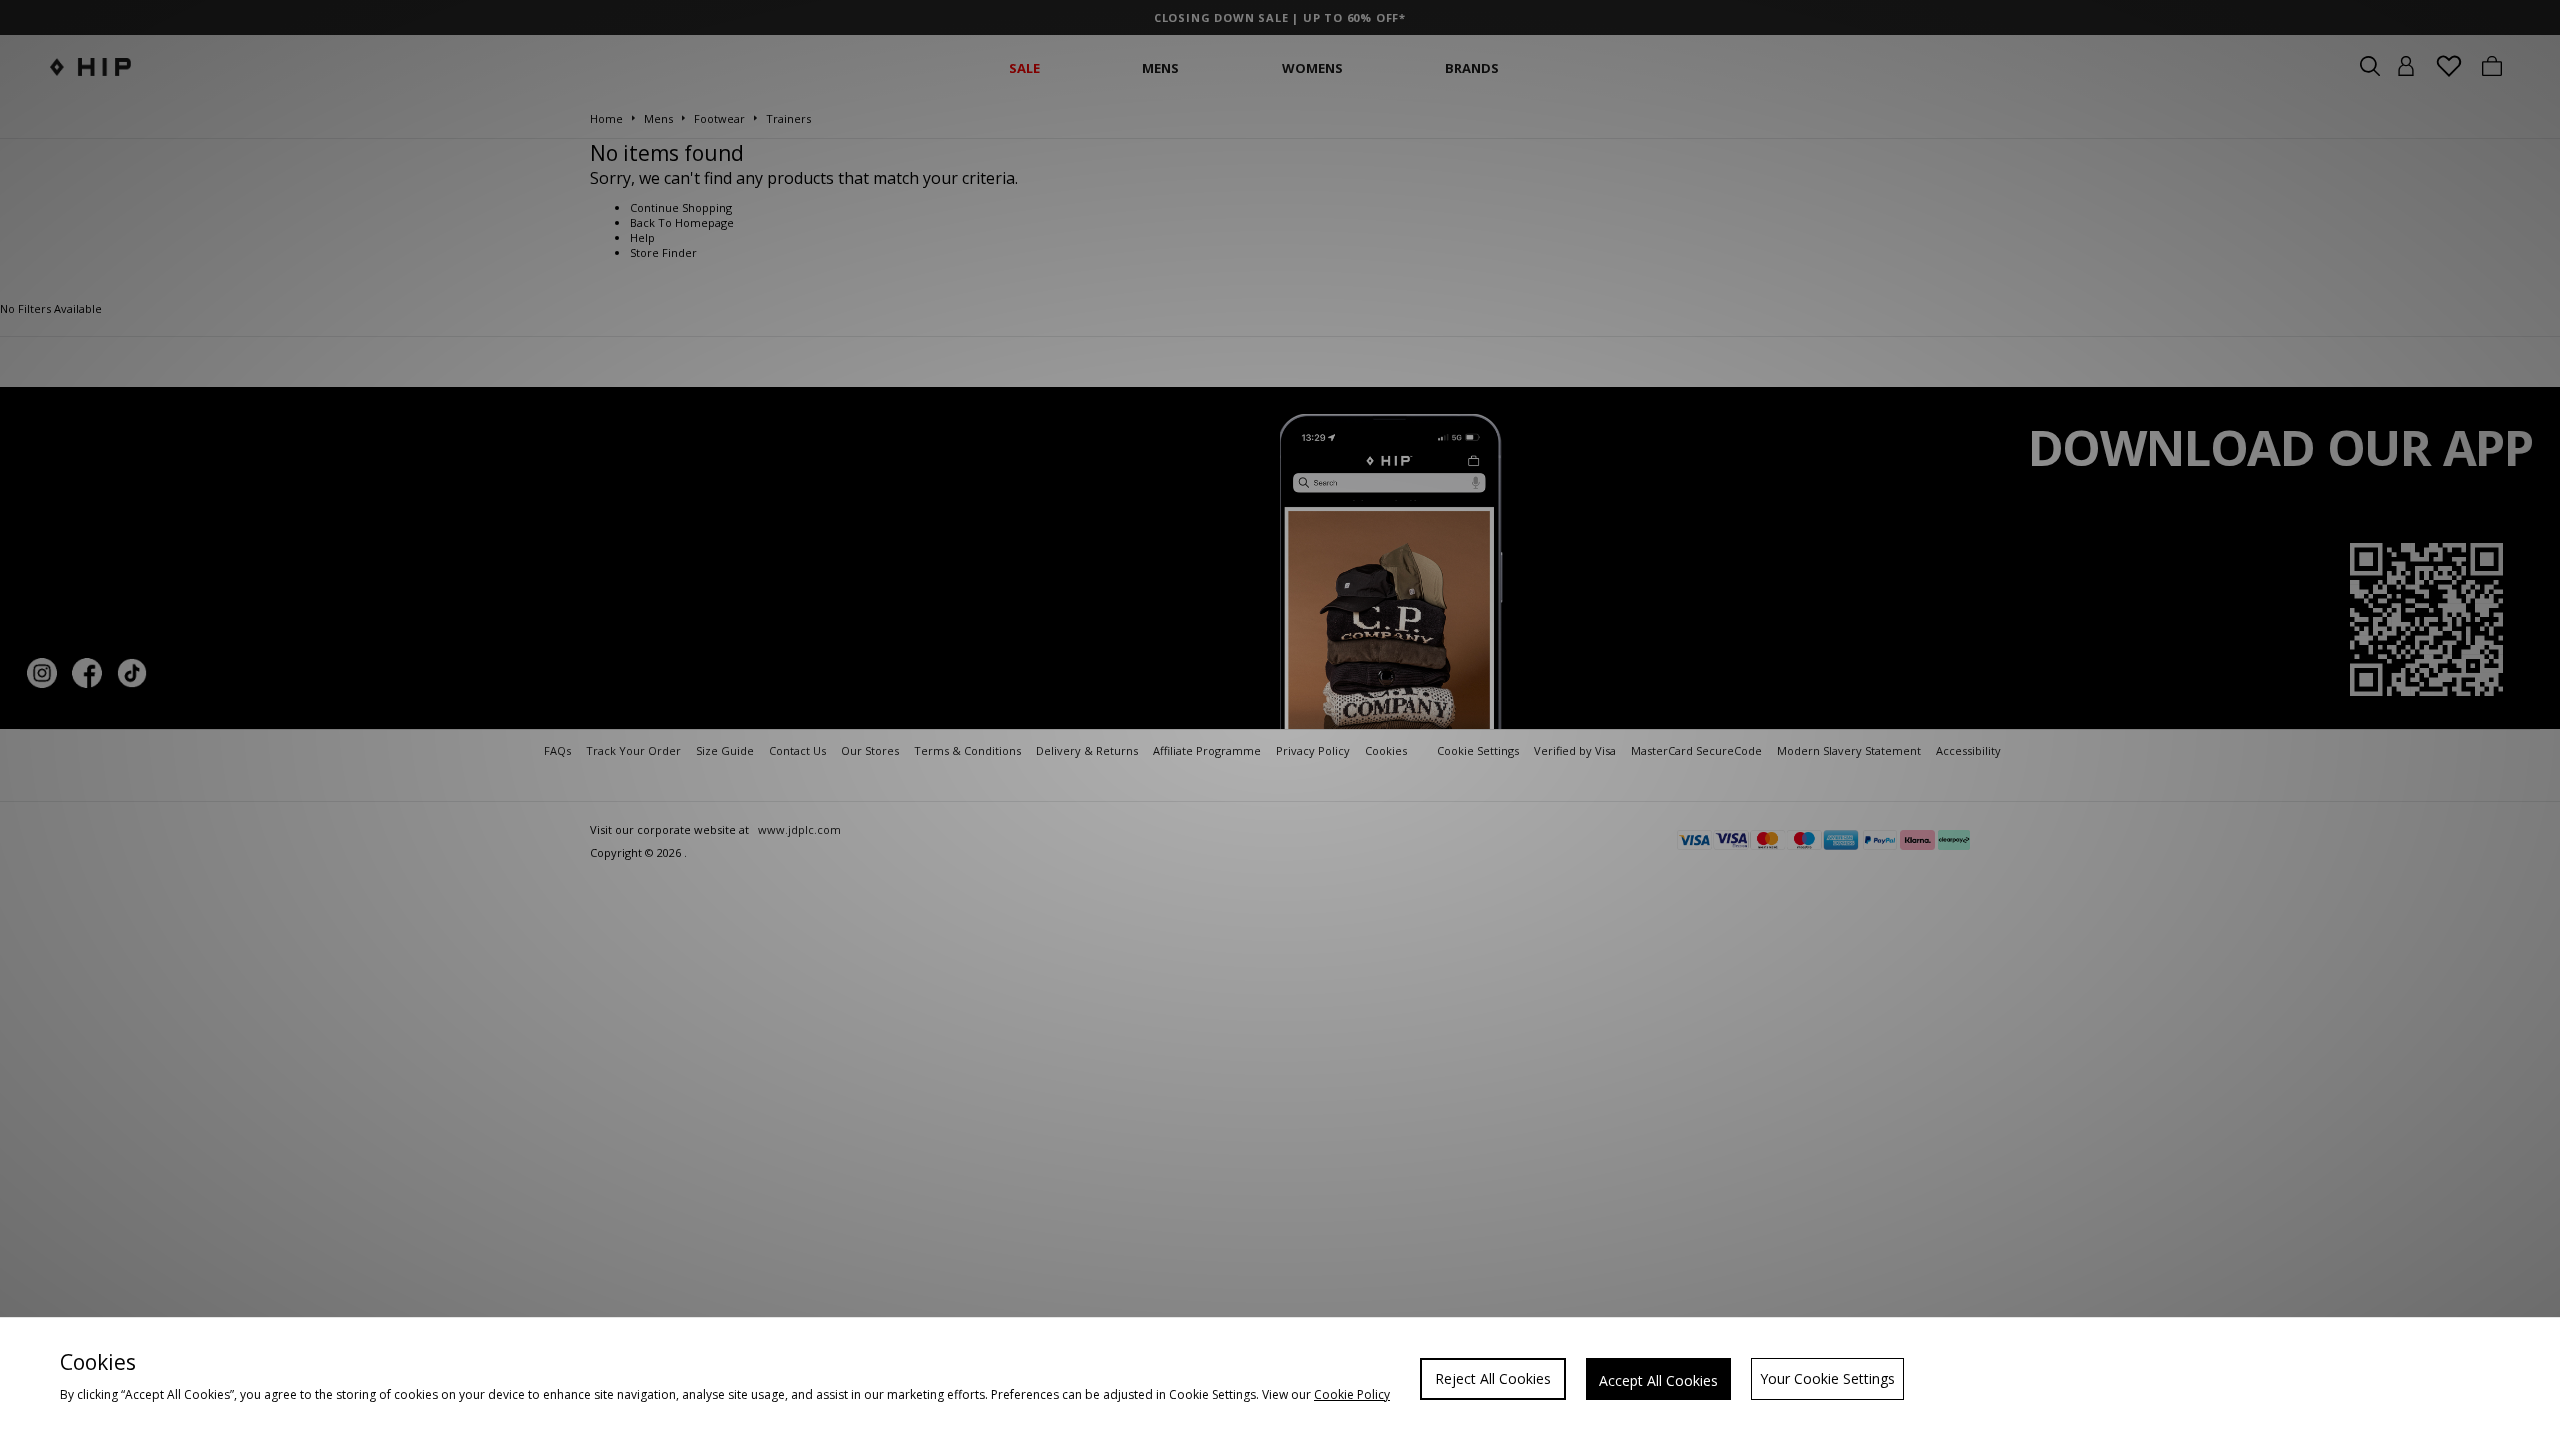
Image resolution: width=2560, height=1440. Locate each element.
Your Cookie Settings (1827, 1378)
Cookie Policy (1352, 1394)
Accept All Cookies (1658, 1380)
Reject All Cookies (1493, 1378)
